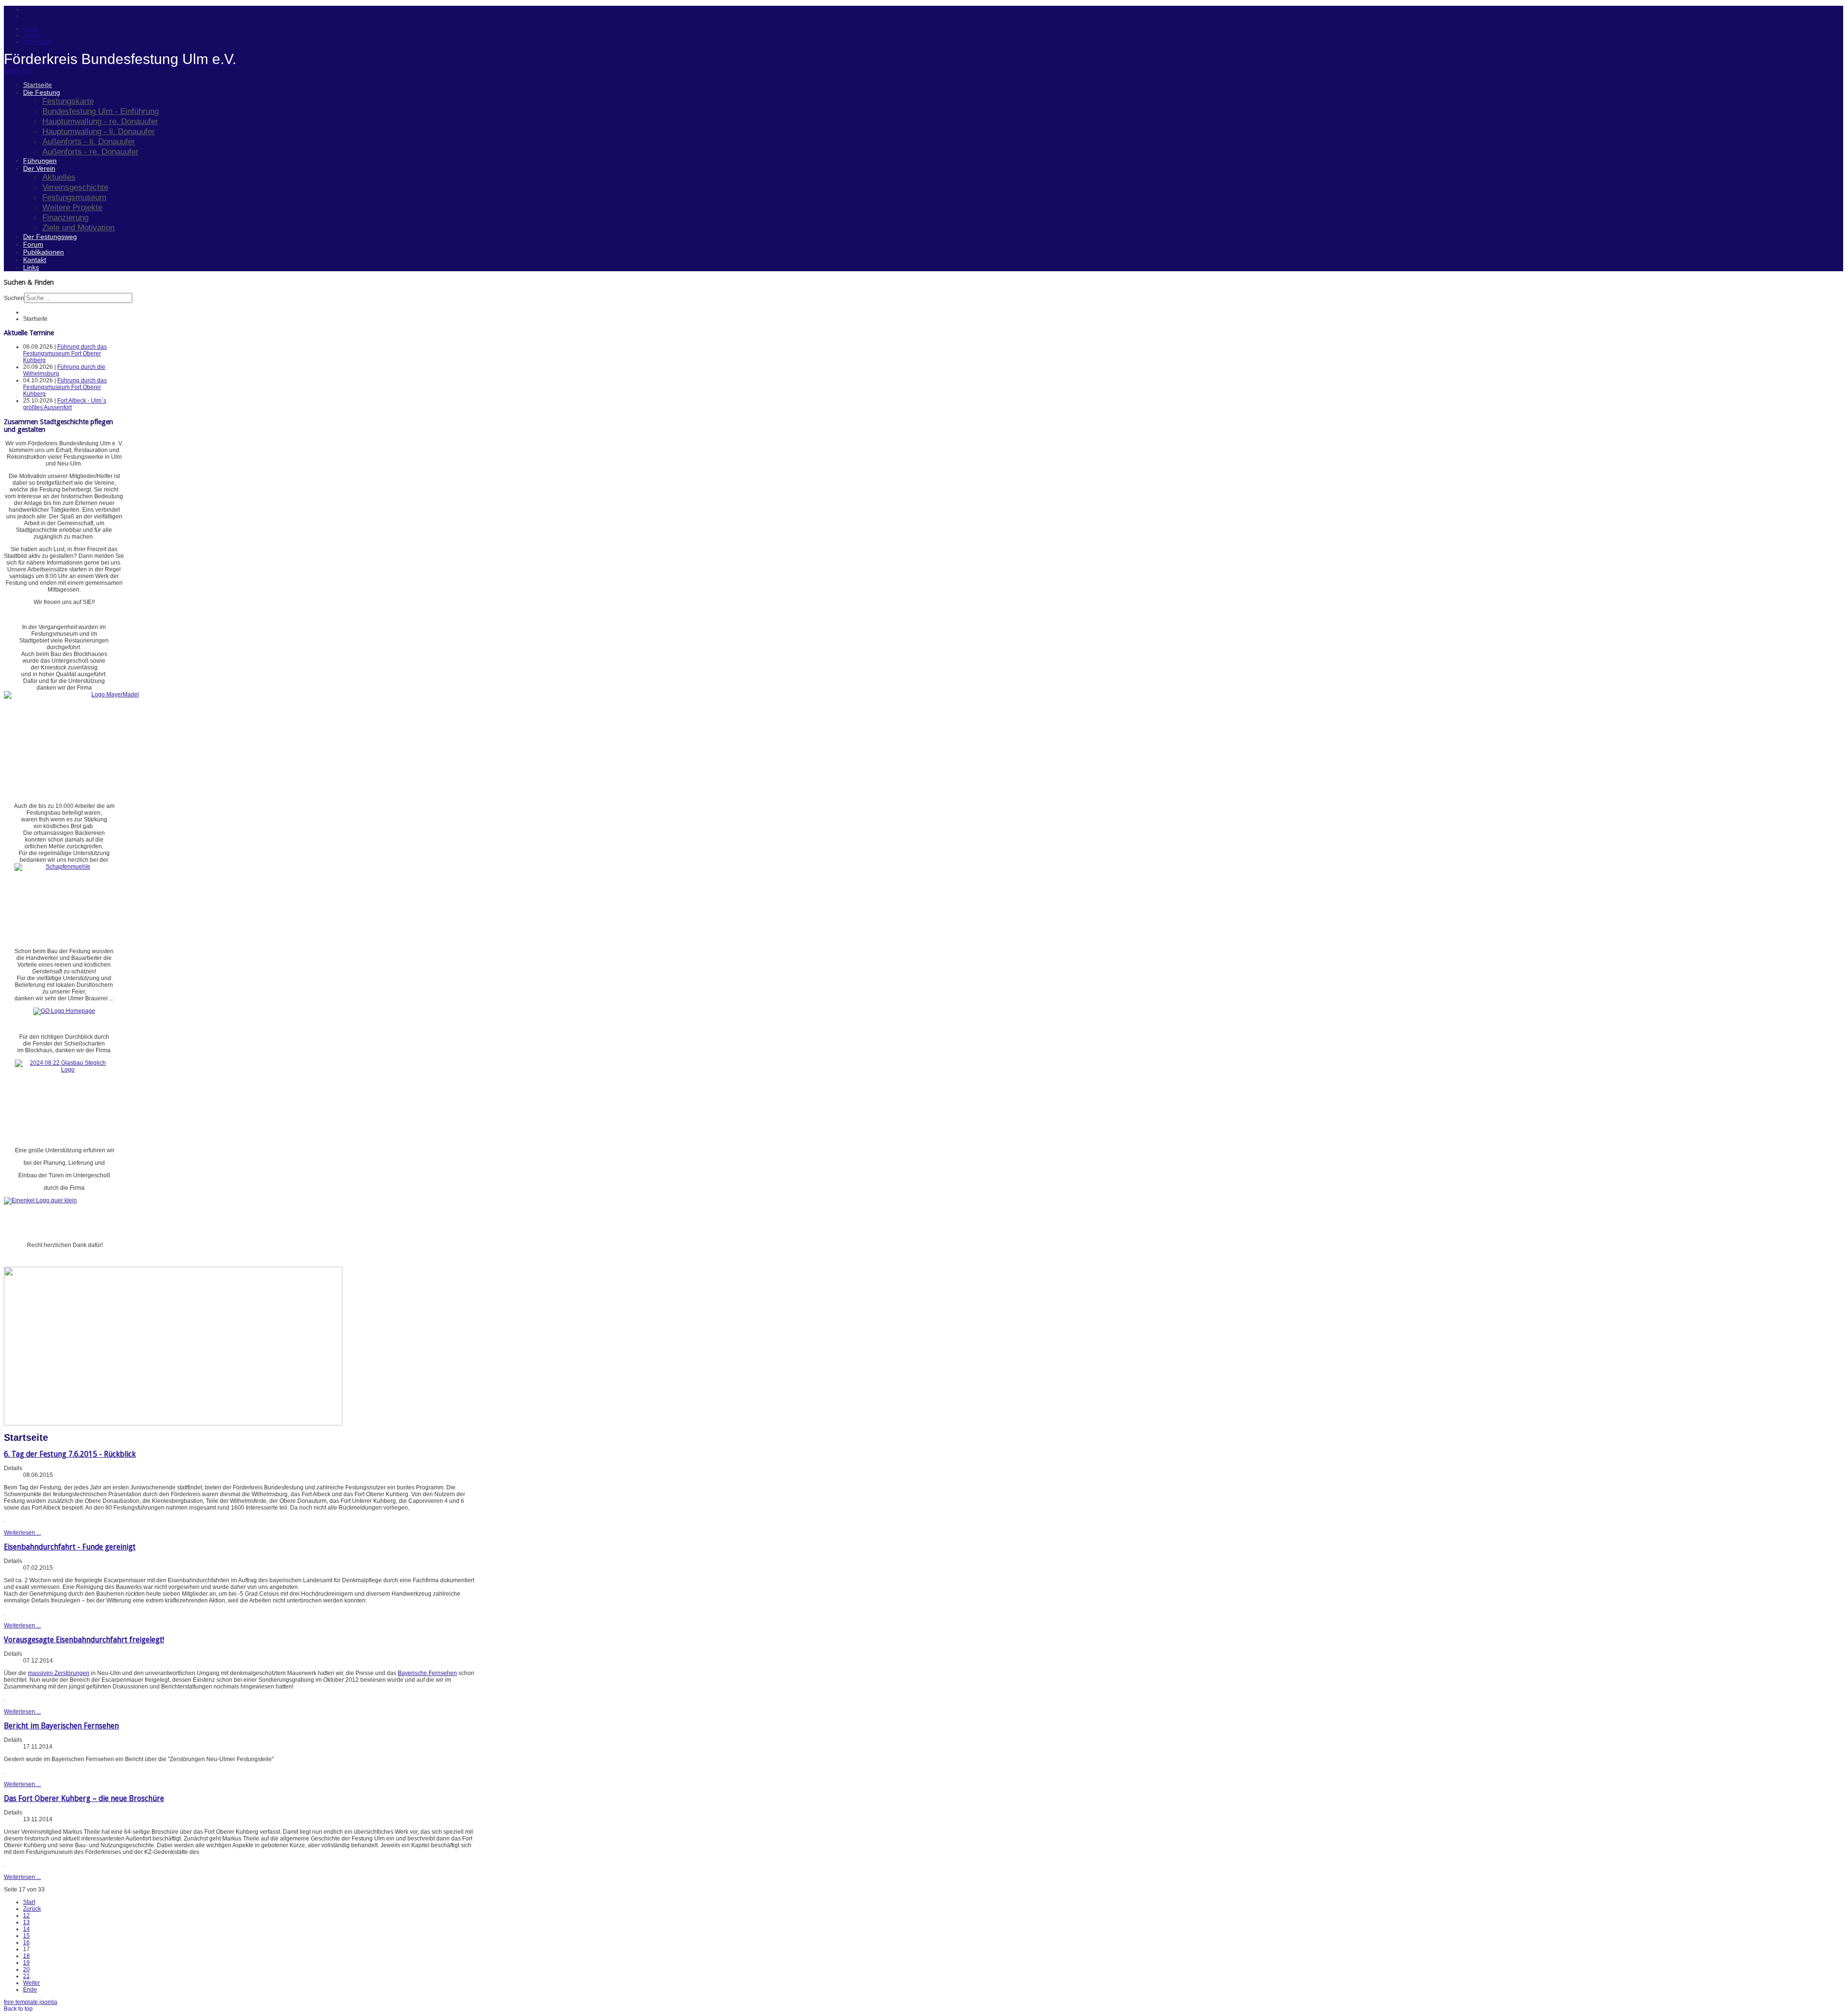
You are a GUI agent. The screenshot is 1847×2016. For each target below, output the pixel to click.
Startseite (38, 85)
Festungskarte (68, 101)
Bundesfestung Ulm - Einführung (101, 111)
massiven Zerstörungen (59, 1673)
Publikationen (44, 252)
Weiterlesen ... (22, 1533)
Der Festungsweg (50, 237)
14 (26, 1929)
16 (26, 1942)
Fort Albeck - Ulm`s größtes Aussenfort (65, 404)
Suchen (14, 298)
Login (31, 28)
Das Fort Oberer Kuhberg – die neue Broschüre (84, 1798)
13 (26, 1922)
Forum (33, 244)
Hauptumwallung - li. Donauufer (99, 131)
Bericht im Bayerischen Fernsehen (61, 1726)
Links (31, 267)
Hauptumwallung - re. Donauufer (100, 121)
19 (26, 1963)
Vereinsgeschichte (75, 187)
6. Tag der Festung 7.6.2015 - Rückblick (70, 1454)
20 (26, 1969)
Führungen (40, 161)
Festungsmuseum (74, 197)
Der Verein (39, 168)
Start (29, 1902)
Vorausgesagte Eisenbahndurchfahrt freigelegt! (84, 1640)
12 (26, 1915)
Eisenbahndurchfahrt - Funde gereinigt (70, 1547)
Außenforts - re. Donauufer (90, 151)
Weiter (32, 1983)
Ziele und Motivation (78, 227)
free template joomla (31, 2002)
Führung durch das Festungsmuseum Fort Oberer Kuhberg (65, 353)
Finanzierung (65, 217)
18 (26, 1956)
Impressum (38, 42)
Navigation (18, 71)
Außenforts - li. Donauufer (89, 141)
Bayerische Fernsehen (427, 1673)
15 (26, 1936)
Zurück (32, 1909)
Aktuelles (59, 177)
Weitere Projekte (72, 207)
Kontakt (35, 260)
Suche (32, 35)
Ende (30, 1990)
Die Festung (42, 92)
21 (26, 1976)
